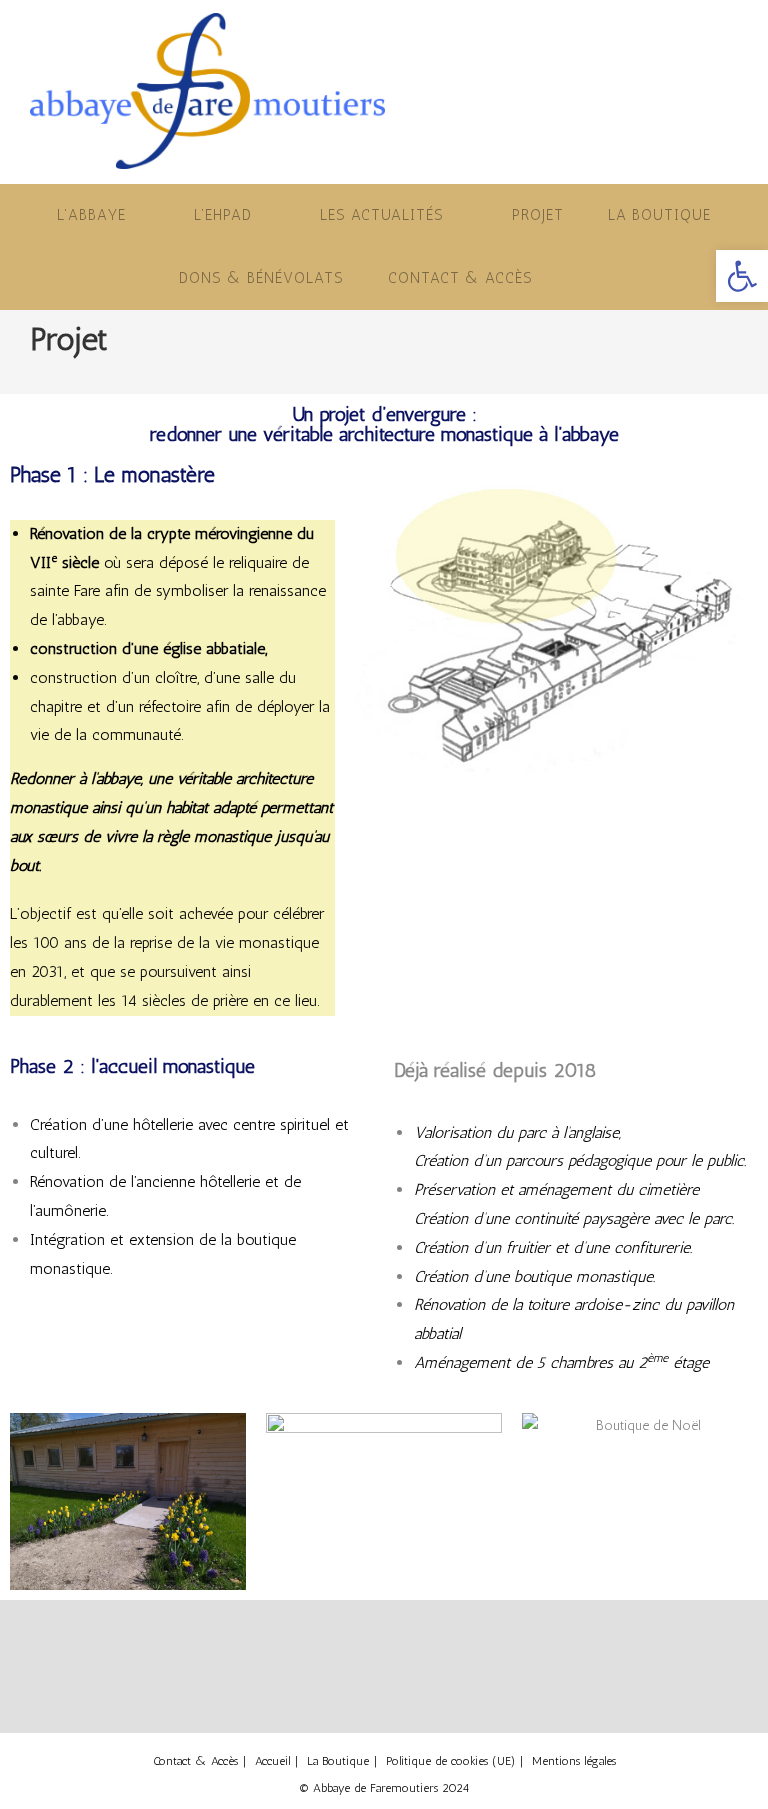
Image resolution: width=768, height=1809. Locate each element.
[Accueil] (35, 370)
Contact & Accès (195, 1761)
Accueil (272, 1761)
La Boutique (338, 1761)
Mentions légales (574, 1761)
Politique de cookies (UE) (450, 1761)
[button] (742, 276)
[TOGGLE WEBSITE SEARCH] (583, 278)
